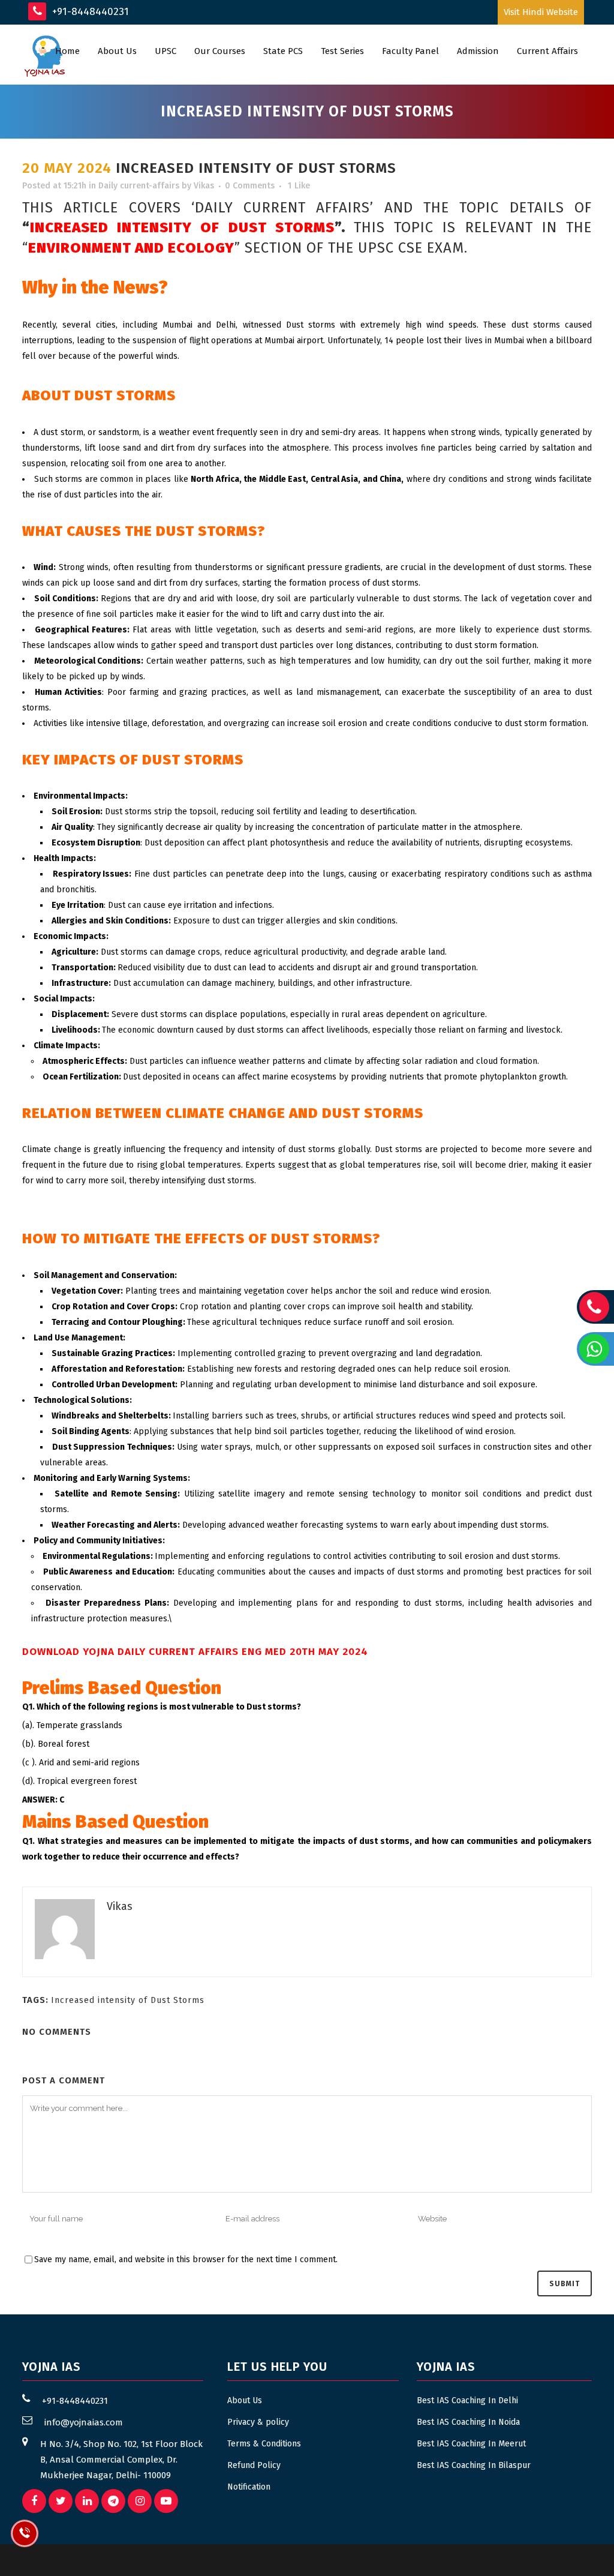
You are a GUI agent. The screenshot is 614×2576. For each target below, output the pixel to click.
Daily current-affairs (139, 186)
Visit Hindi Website (541, 12)
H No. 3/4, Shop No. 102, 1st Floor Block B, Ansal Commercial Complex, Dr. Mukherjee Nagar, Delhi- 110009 (121, 2460)
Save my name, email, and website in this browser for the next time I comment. (186, 2259)
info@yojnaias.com (84, 2422)
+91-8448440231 (89, 12)
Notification (249, 2487)
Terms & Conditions (264, 2444)
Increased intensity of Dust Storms (128, 2000)
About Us (245, 2400)
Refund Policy (254, 2465)
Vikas (204, 186)
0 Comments (250, 186)
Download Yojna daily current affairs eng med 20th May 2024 (195, 1652)
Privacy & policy (258, 2422)
